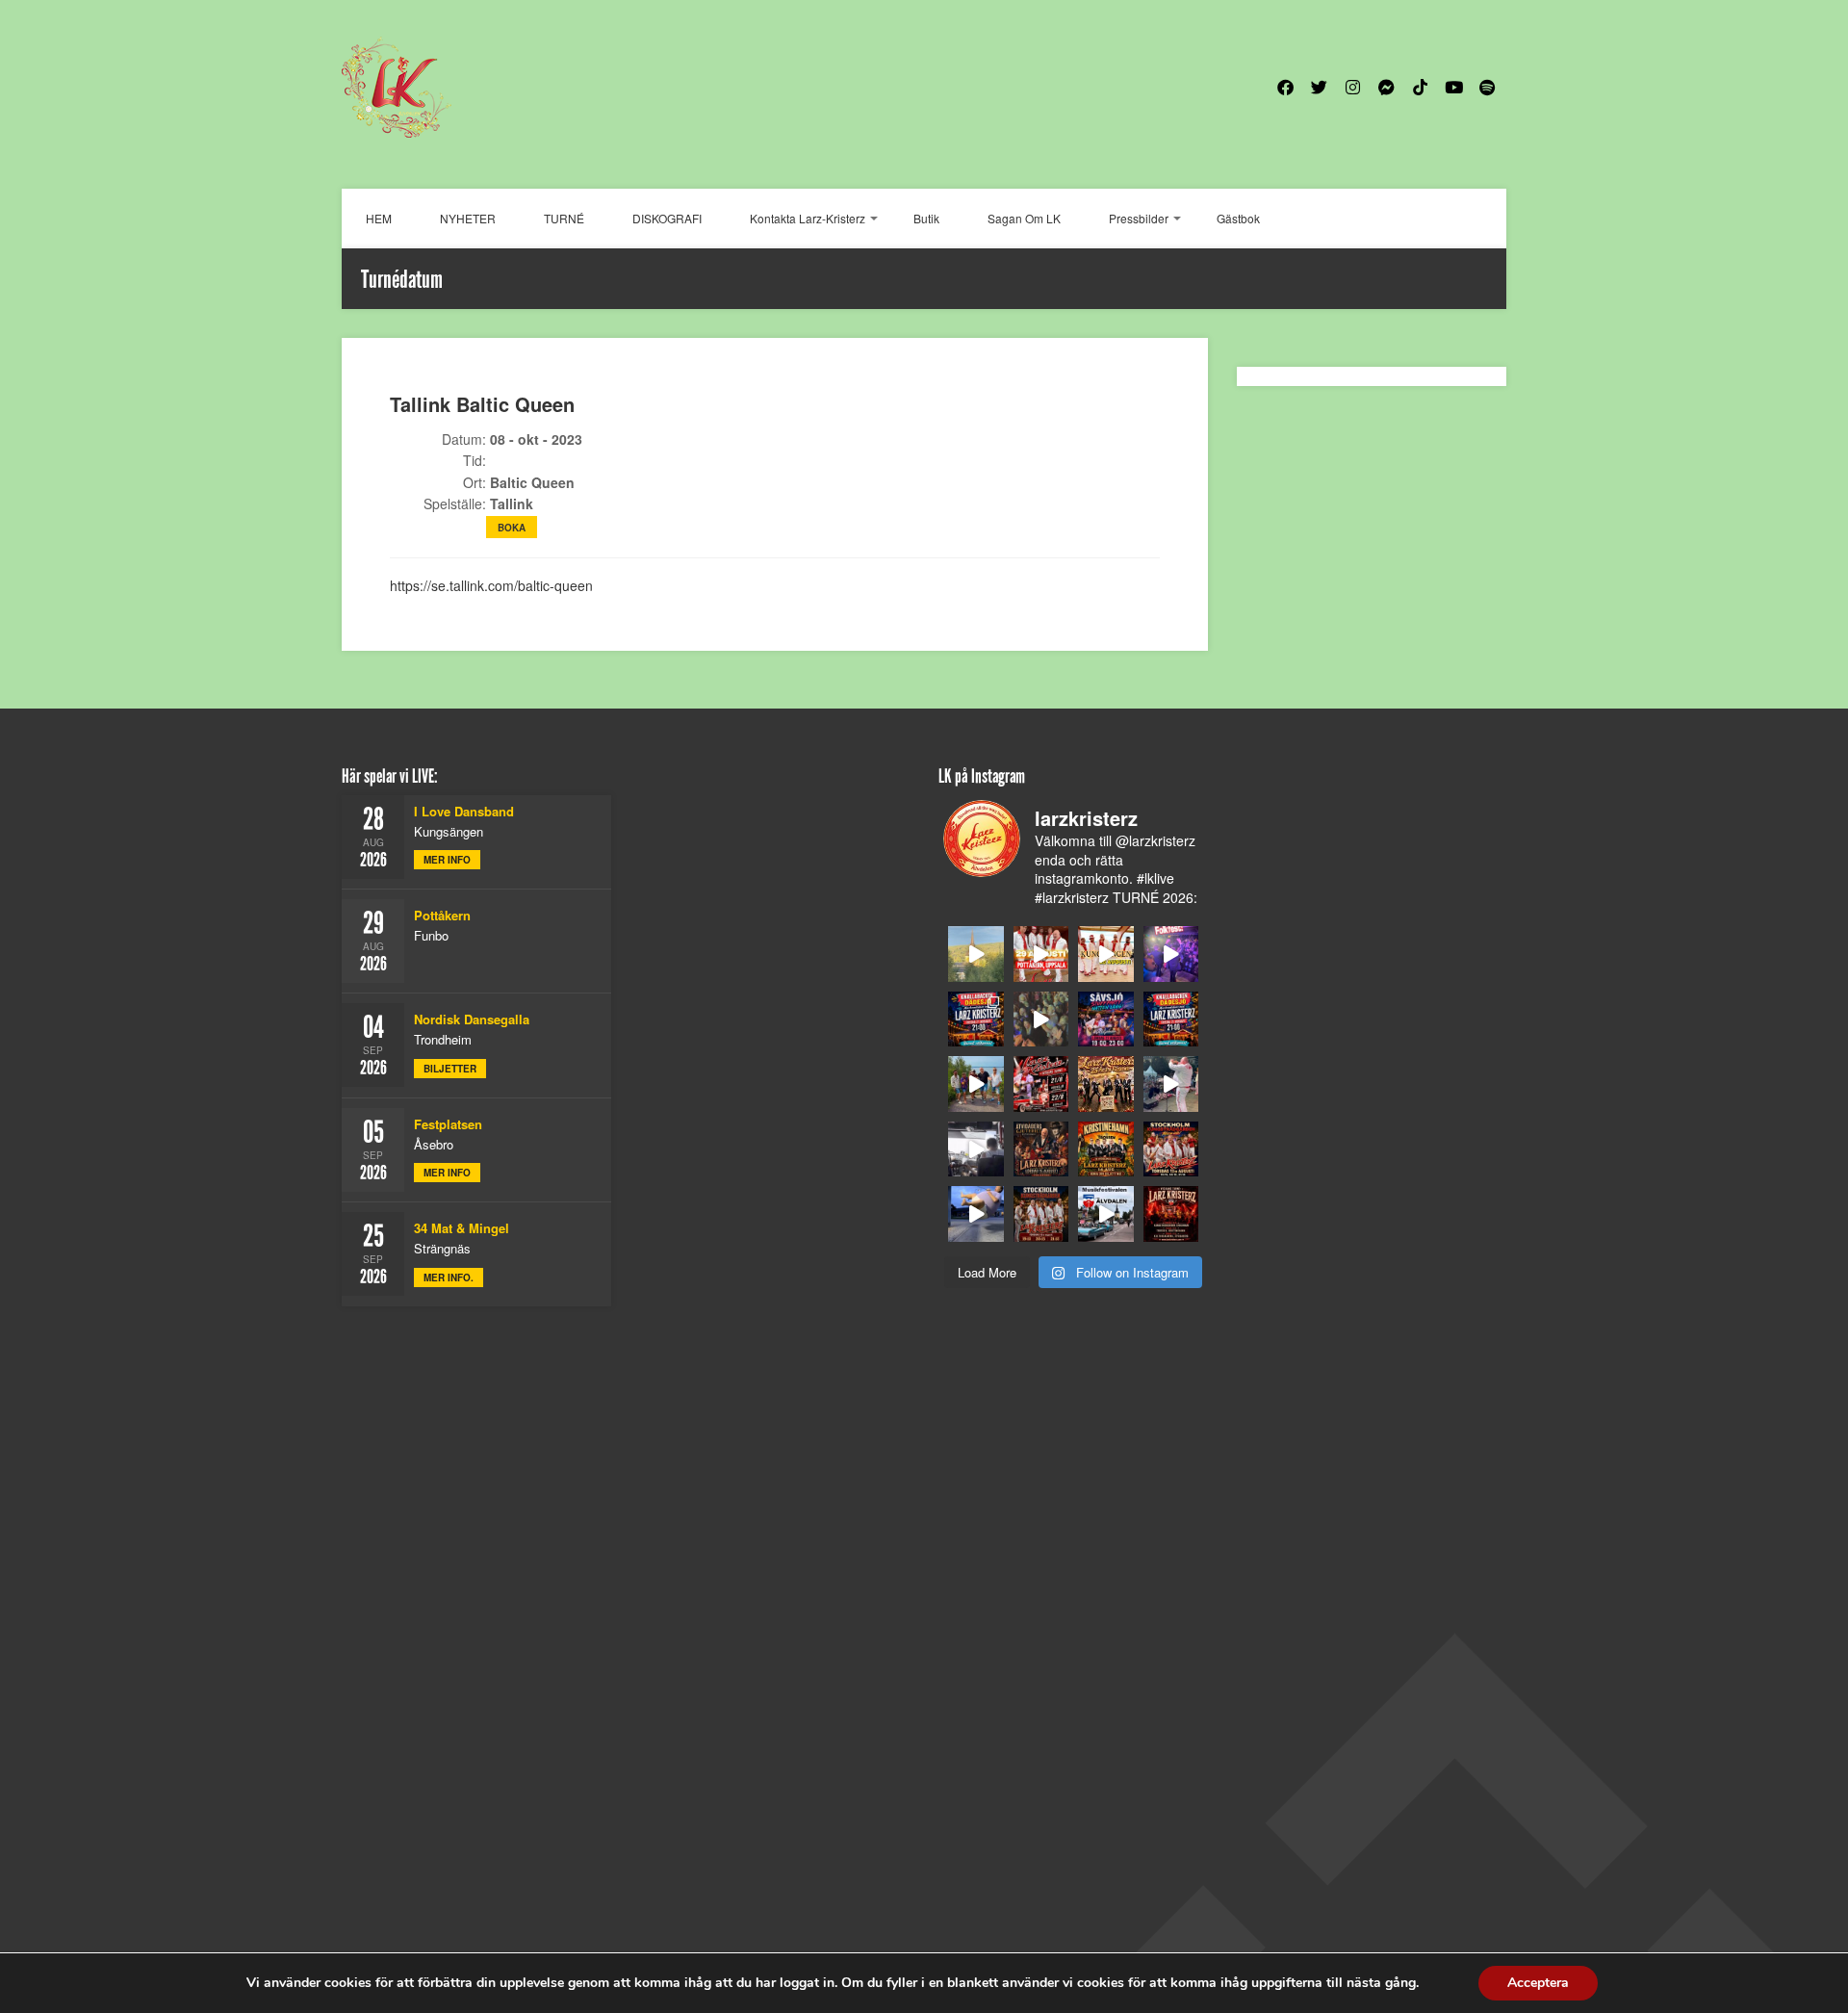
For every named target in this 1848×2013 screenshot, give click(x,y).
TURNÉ (564, 218)
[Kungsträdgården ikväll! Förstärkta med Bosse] (1171, 1149)
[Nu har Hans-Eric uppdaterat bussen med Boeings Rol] (976, 1149)
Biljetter (450, 1069)
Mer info (447, 860)
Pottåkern (442, 915)
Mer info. (449, 1277)
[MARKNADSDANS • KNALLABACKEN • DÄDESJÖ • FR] (1171, 1019)
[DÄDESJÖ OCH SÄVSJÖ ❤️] (976, 954)
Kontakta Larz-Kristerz (808, 218)
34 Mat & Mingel (462, 1228)
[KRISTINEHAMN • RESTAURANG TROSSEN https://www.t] (1106, 1149)
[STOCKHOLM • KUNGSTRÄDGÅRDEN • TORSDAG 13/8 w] (1041, 1214)
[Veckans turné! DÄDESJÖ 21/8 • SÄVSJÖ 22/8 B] (1041, 1084)
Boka (512, 528)
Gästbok (1238, 218)
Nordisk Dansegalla (472, 1019)
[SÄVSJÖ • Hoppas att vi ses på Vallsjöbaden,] (1106, 1019)
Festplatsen (448, 1124)
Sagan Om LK (1024, 218)
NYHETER (468, 218)
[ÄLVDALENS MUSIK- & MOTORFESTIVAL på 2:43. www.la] (1106, 1214)
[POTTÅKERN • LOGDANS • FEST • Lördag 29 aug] (1041, 954)
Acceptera (1538, 1983)
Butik (926, 218)
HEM (379, 218)
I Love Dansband (464, 811)
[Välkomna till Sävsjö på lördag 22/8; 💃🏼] (976, 1084)
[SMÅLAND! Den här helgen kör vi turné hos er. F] (976, 1019)
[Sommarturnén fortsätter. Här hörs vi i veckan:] (1171, 1214)
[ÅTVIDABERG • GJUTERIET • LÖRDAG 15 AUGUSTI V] (1041, 1149)
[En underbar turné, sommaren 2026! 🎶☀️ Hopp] (1171, 954)
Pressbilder (1139, 218)
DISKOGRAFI (667, 218)
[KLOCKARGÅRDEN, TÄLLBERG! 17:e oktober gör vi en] (1106, 1084)
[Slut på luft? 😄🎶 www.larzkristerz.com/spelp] (976, 1214)
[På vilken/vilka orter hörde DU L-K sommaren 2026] (1041, 1019)
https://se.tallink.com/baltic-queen (491, 585)
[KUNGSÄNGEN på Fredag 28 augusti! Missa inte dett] (1106, 954)
